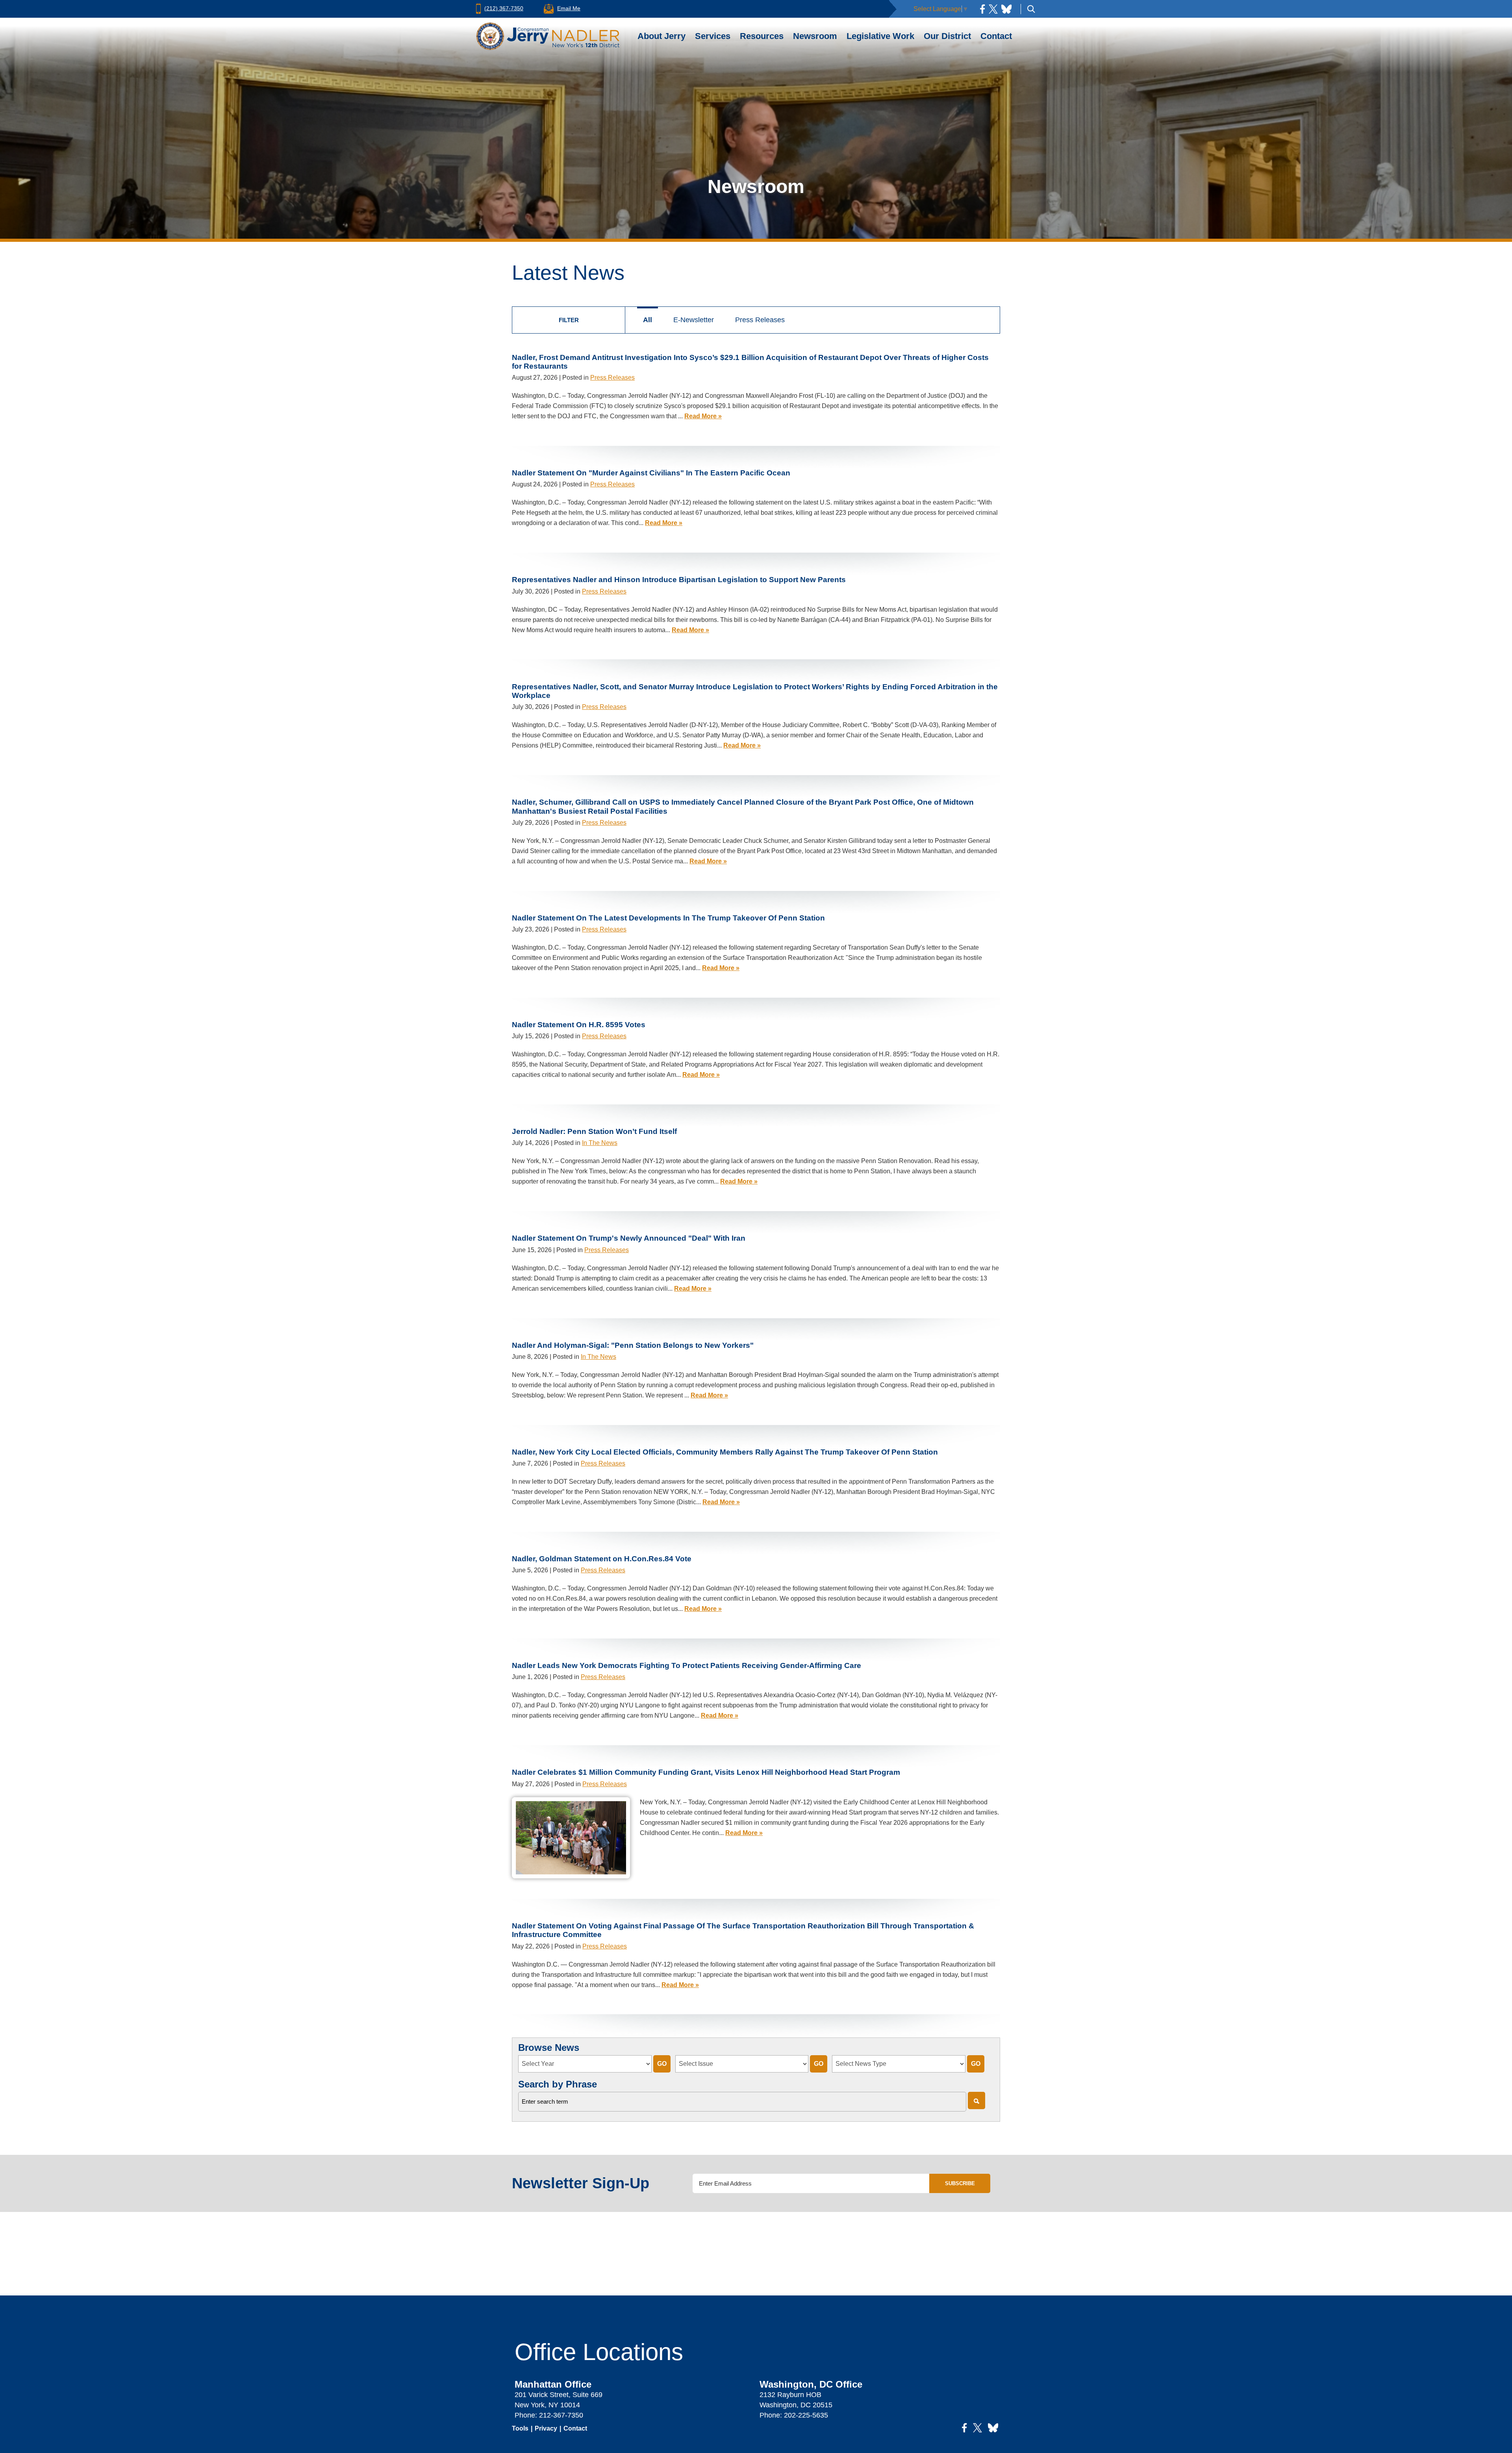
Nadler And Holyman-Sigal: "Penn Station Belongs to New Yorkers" (633, 1345)
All (648, 320)
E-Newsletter (694, 320)
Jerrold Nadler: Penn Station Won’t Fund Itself (594, 1131)
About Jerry (661, 36)
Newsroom (815, 36)
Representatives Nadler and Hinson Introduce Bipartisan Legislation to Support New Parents (679, 580)
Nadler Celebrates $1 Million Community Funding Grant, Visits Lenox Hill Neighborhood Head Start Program (706, 1772)
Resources (762, 36)
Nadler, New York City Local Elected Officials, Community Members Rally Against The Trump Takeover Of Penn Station (725, 1452)
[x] (993, 9)
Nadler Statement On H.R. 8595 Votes (579, 1025)
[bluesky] (1006, 9)
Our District (947, 36)
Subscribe (960, 2183)
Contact (996, 36)
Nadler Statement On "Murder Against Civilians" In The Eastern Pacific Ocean (651, 473)
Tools (520, 2428)
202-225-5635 (806, 2415)
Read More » (703, 416)
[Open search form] (1031, 9)
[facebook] (982, 9)
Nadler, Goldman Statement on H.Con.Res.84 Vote (602, 1559)
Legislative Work (880, 36)
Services (713, 36)
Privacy (546, 2428)
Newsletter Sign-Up (581, 2183)
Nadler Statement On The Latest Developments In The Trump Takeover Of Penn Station (668, 918)
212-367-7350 (561, 2415)
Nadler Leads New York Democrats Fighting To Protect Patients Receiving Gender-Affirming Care (687, 1665)
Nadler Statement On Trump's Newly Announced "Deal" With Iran (629, 1238)
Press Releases (760, 320)
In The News (600, 1143)
